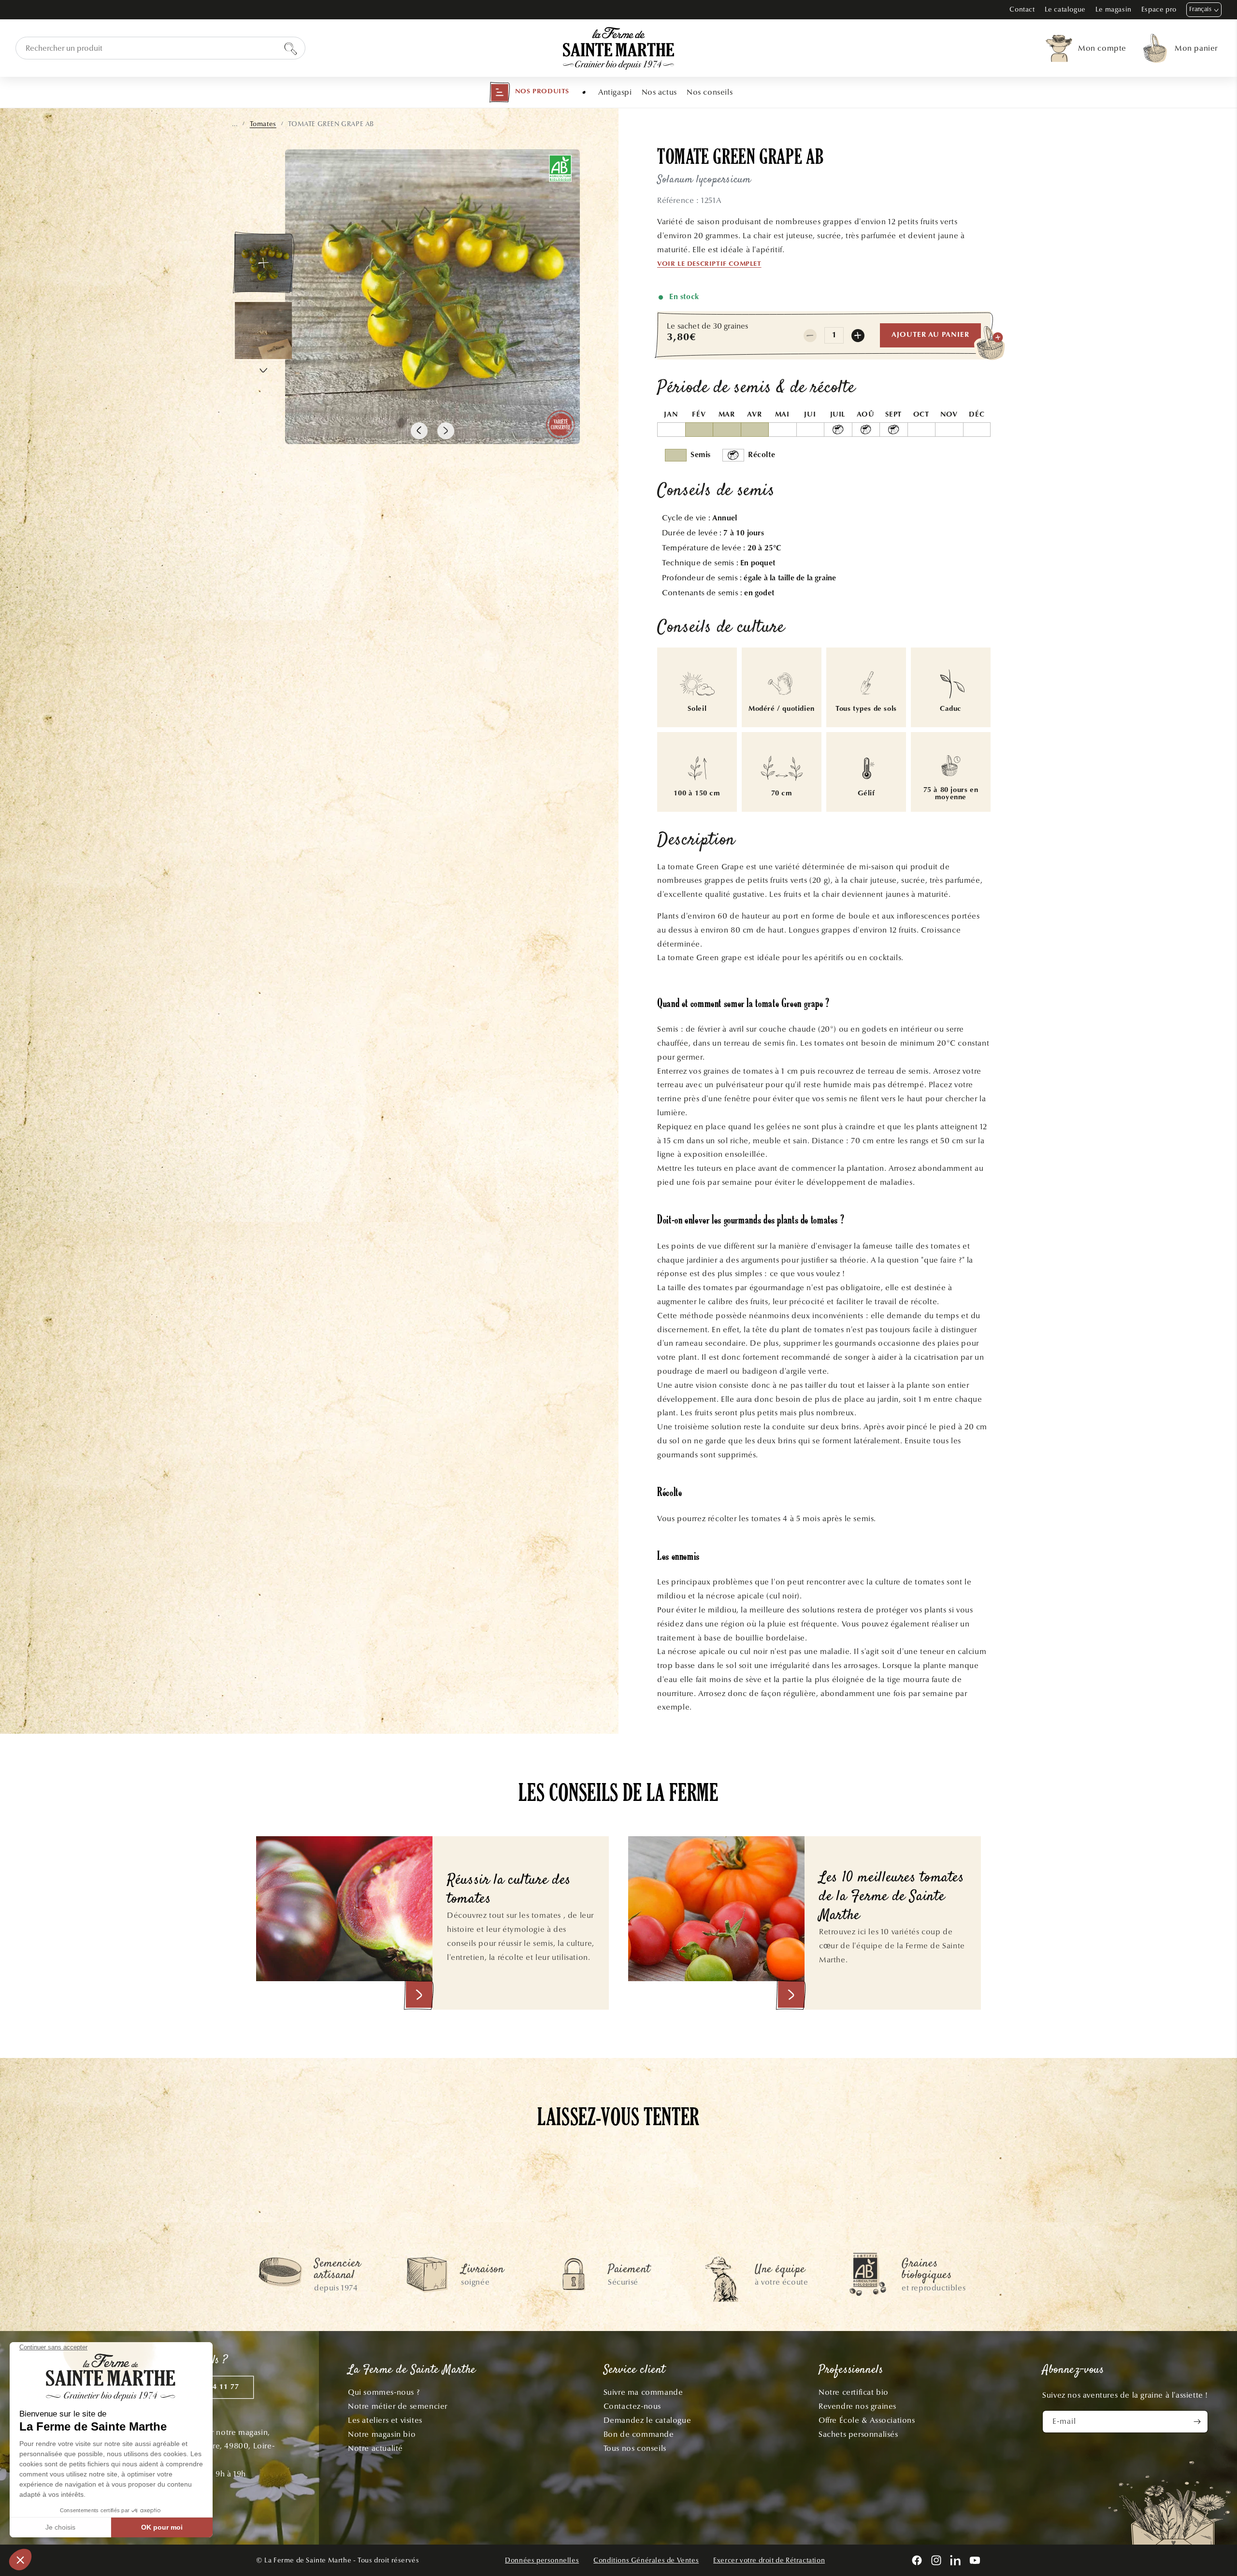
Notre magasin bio (382, 2434)
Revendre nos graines (857, 2406)
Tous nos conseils (635, 2448)
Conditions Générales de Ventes (646, 2560)
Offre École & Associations (867, 2420)
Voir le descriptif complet (709, 264)
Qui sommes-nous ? (384, 2392)
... (235, 124)
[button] (529, 92)
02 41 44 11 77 (213, 2387)
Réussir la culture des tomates (509, 1890)
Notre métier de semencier (398, 2406)
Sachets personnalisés (858, 2434)
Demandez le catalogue (647, 2420)
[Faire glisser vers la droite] (446, 431)
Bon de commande (639, 2434)
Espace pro (1159, 9)
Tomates (263, 124)
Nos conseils (710, 92)
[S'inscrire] (1197, 2422)
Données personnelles (542, 2560)
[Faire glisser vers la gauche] (419, 431)
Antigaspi (615, 92)
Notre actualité (375, 2448)
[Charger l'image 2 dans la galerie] (263, 331)
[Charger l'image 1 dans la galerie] (263, 263)
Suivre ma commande (643, 2392)
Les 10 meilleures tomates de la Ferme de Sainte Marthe (892, 1897)
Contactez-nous (632, 2406)
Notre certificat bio (854, 2392)
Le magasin (1114, 9)
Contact (1022, 9)
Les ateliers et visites (385, 2420)
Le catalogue (1065, 9)
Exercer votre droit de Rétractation (769, 2560)
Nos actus (659, 92)
